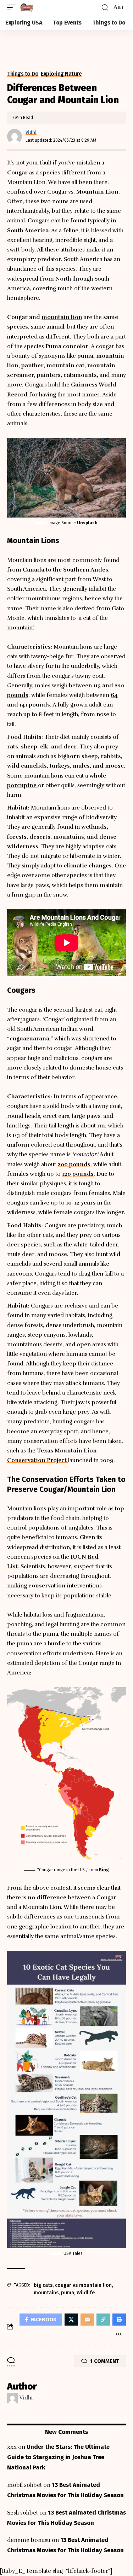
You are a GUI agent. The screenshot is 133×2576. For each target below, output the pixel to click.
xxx (12, 2447)
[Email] (87, 2320)
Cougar (18, 173)
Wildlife (86, 2293)
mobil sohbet (24, 2485)
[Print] (119, 2320)
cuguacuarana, (30, 1039)
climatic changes (88, 866)
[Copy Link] (103, 2320)
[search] (105, 8)
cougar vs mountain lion (83, 2285)
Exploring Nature (61, 74)
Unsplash (87, 523)
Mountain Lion (97, 192)
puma (68, 2293)
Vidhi (31, 132)
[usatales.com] (27, 7)
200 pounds (74, 1164)
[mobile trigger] (13, 7)
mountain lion (62, 317)
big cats (43, 2285)
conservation (47, 1586)
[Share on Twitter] (71, 2320)
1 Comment (104, 2361)
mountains (46, 2293)
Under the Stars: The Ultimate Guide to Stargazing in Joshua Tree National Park (58, 2457)
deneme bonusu (29, 2540)
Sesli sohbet (23, 2513)
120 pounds (78, 1174)
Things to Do (23, 74)
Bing (104, 1870)
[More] (118, 2334)
